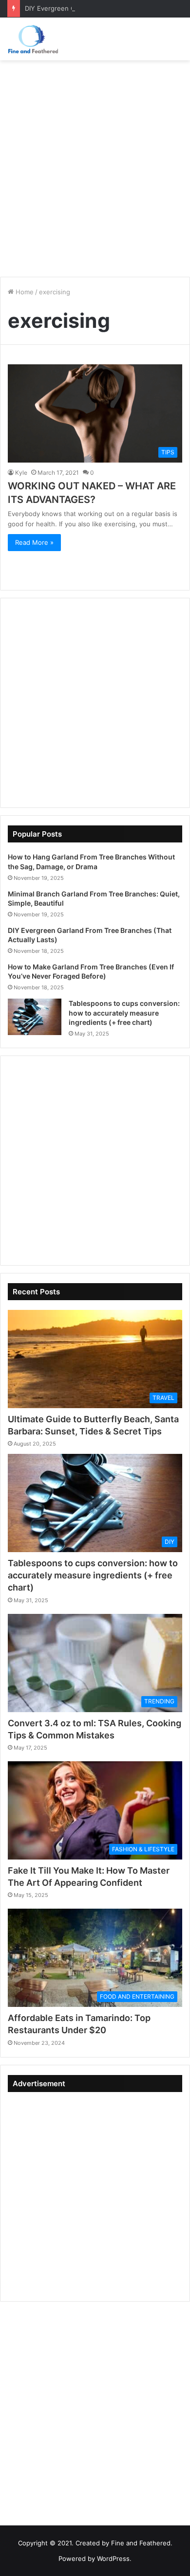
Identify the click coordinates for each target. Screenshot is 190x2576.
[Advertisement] (95, 165)
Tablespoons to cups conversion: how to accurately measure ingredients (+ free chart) (124, 1013)
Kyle (21, 473)
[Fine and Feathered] (33, 39)
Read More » (34, 542)
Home (24, 292)
